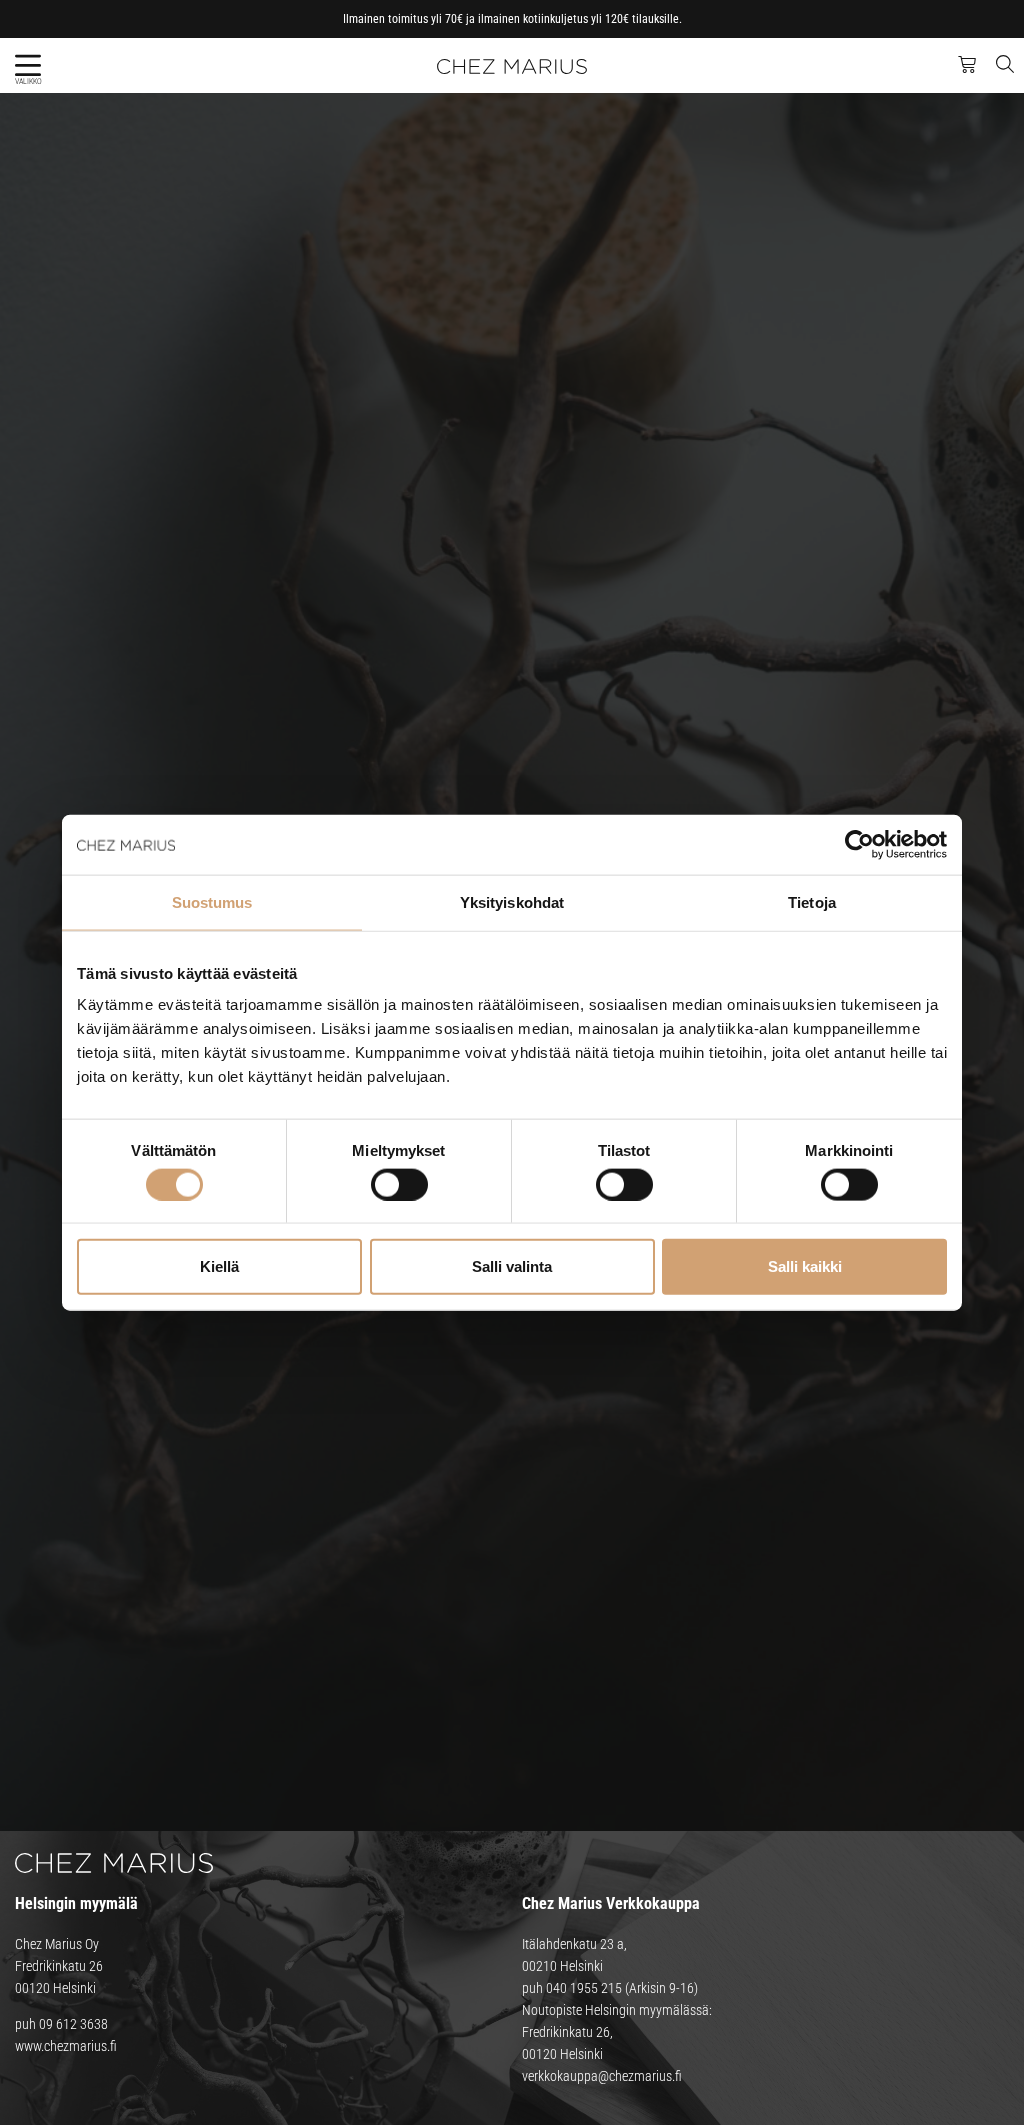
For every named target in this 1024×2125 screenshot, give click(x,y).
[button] (27, 65)
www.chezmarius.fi (66, 2046)
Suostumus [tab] (212, 901)
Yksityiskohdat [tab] (512, 901)
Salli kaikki (805, 1266)
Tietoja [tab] (812, 901)
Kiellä (219, 1266)
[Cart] (967, 65)
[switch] (399, 1184)
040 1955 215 (584, 1988)
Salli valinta (512, 1266)
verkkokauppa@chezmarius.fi (602, 2076)
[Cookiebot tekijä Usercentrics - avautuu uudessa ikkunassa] (859, 844)
